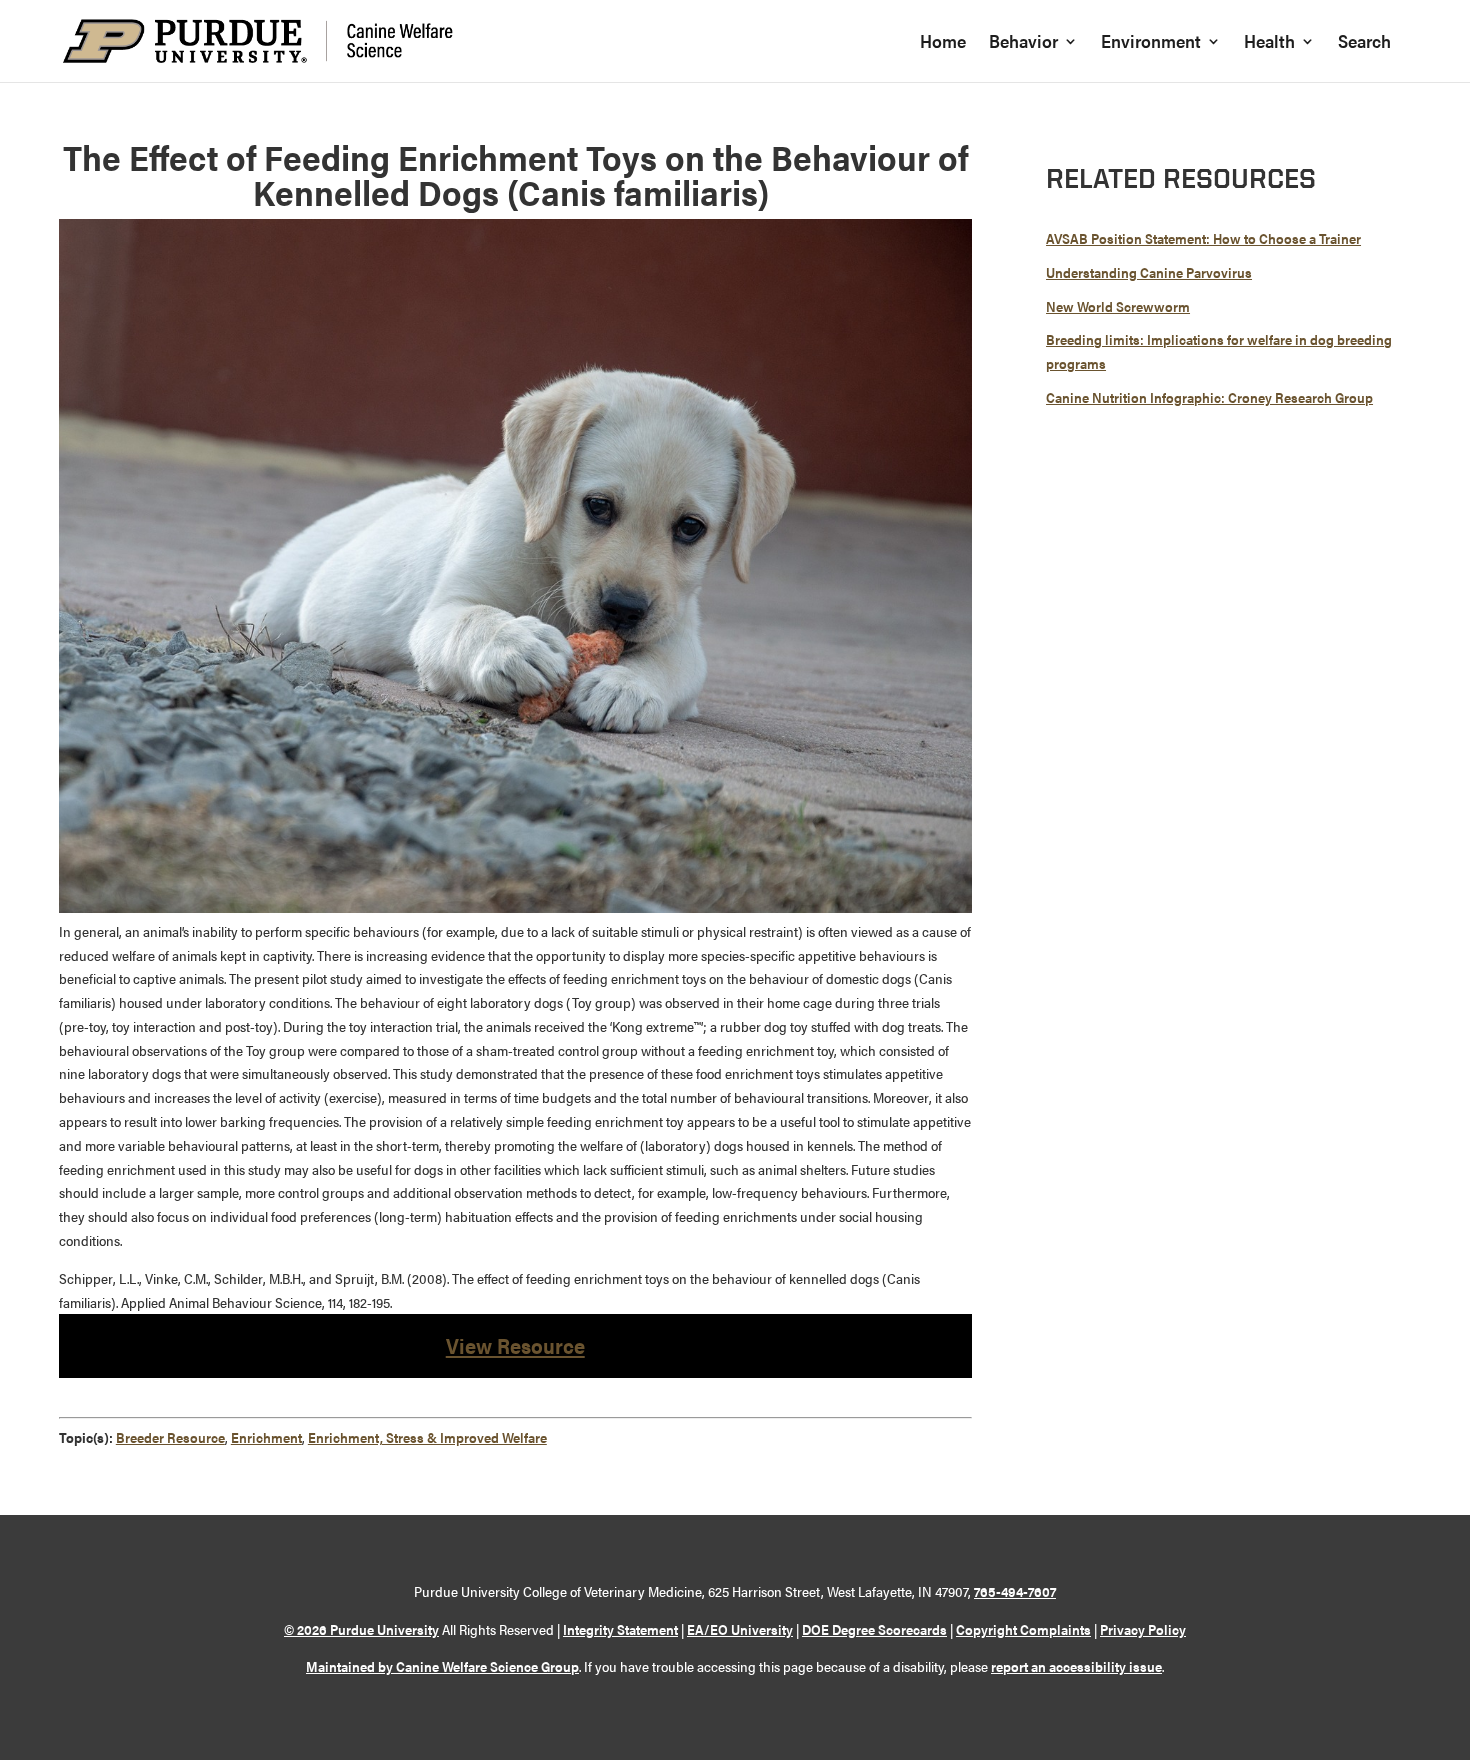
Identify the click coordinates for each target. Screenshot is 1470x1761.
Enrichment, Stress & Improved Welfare (427, 1437)
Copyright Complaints (1023, 1629)
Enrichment (266, 1437)
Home (943, 43)
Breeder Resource (170, 1437)
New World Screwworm (1118, 306)
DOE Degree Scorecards (874, 1629)
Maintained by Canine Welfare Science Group (442, 1666)
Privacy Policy (1143, 1629)
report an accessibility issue (1076, 1666)
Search (1364, 43)
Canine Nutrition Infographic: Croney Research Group (1209, 397)
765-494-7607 (1015, 1591)
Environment (1151, 43)
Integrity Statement (620, 1629)
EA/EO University (740, 1629)
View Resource (515, 1345)
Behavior (1023, 43)
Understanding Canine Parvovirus (1149, 272)
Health (1269, 43)
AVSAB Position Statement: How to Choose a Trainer (1203, 238)
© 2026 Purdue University (361, 1629)
